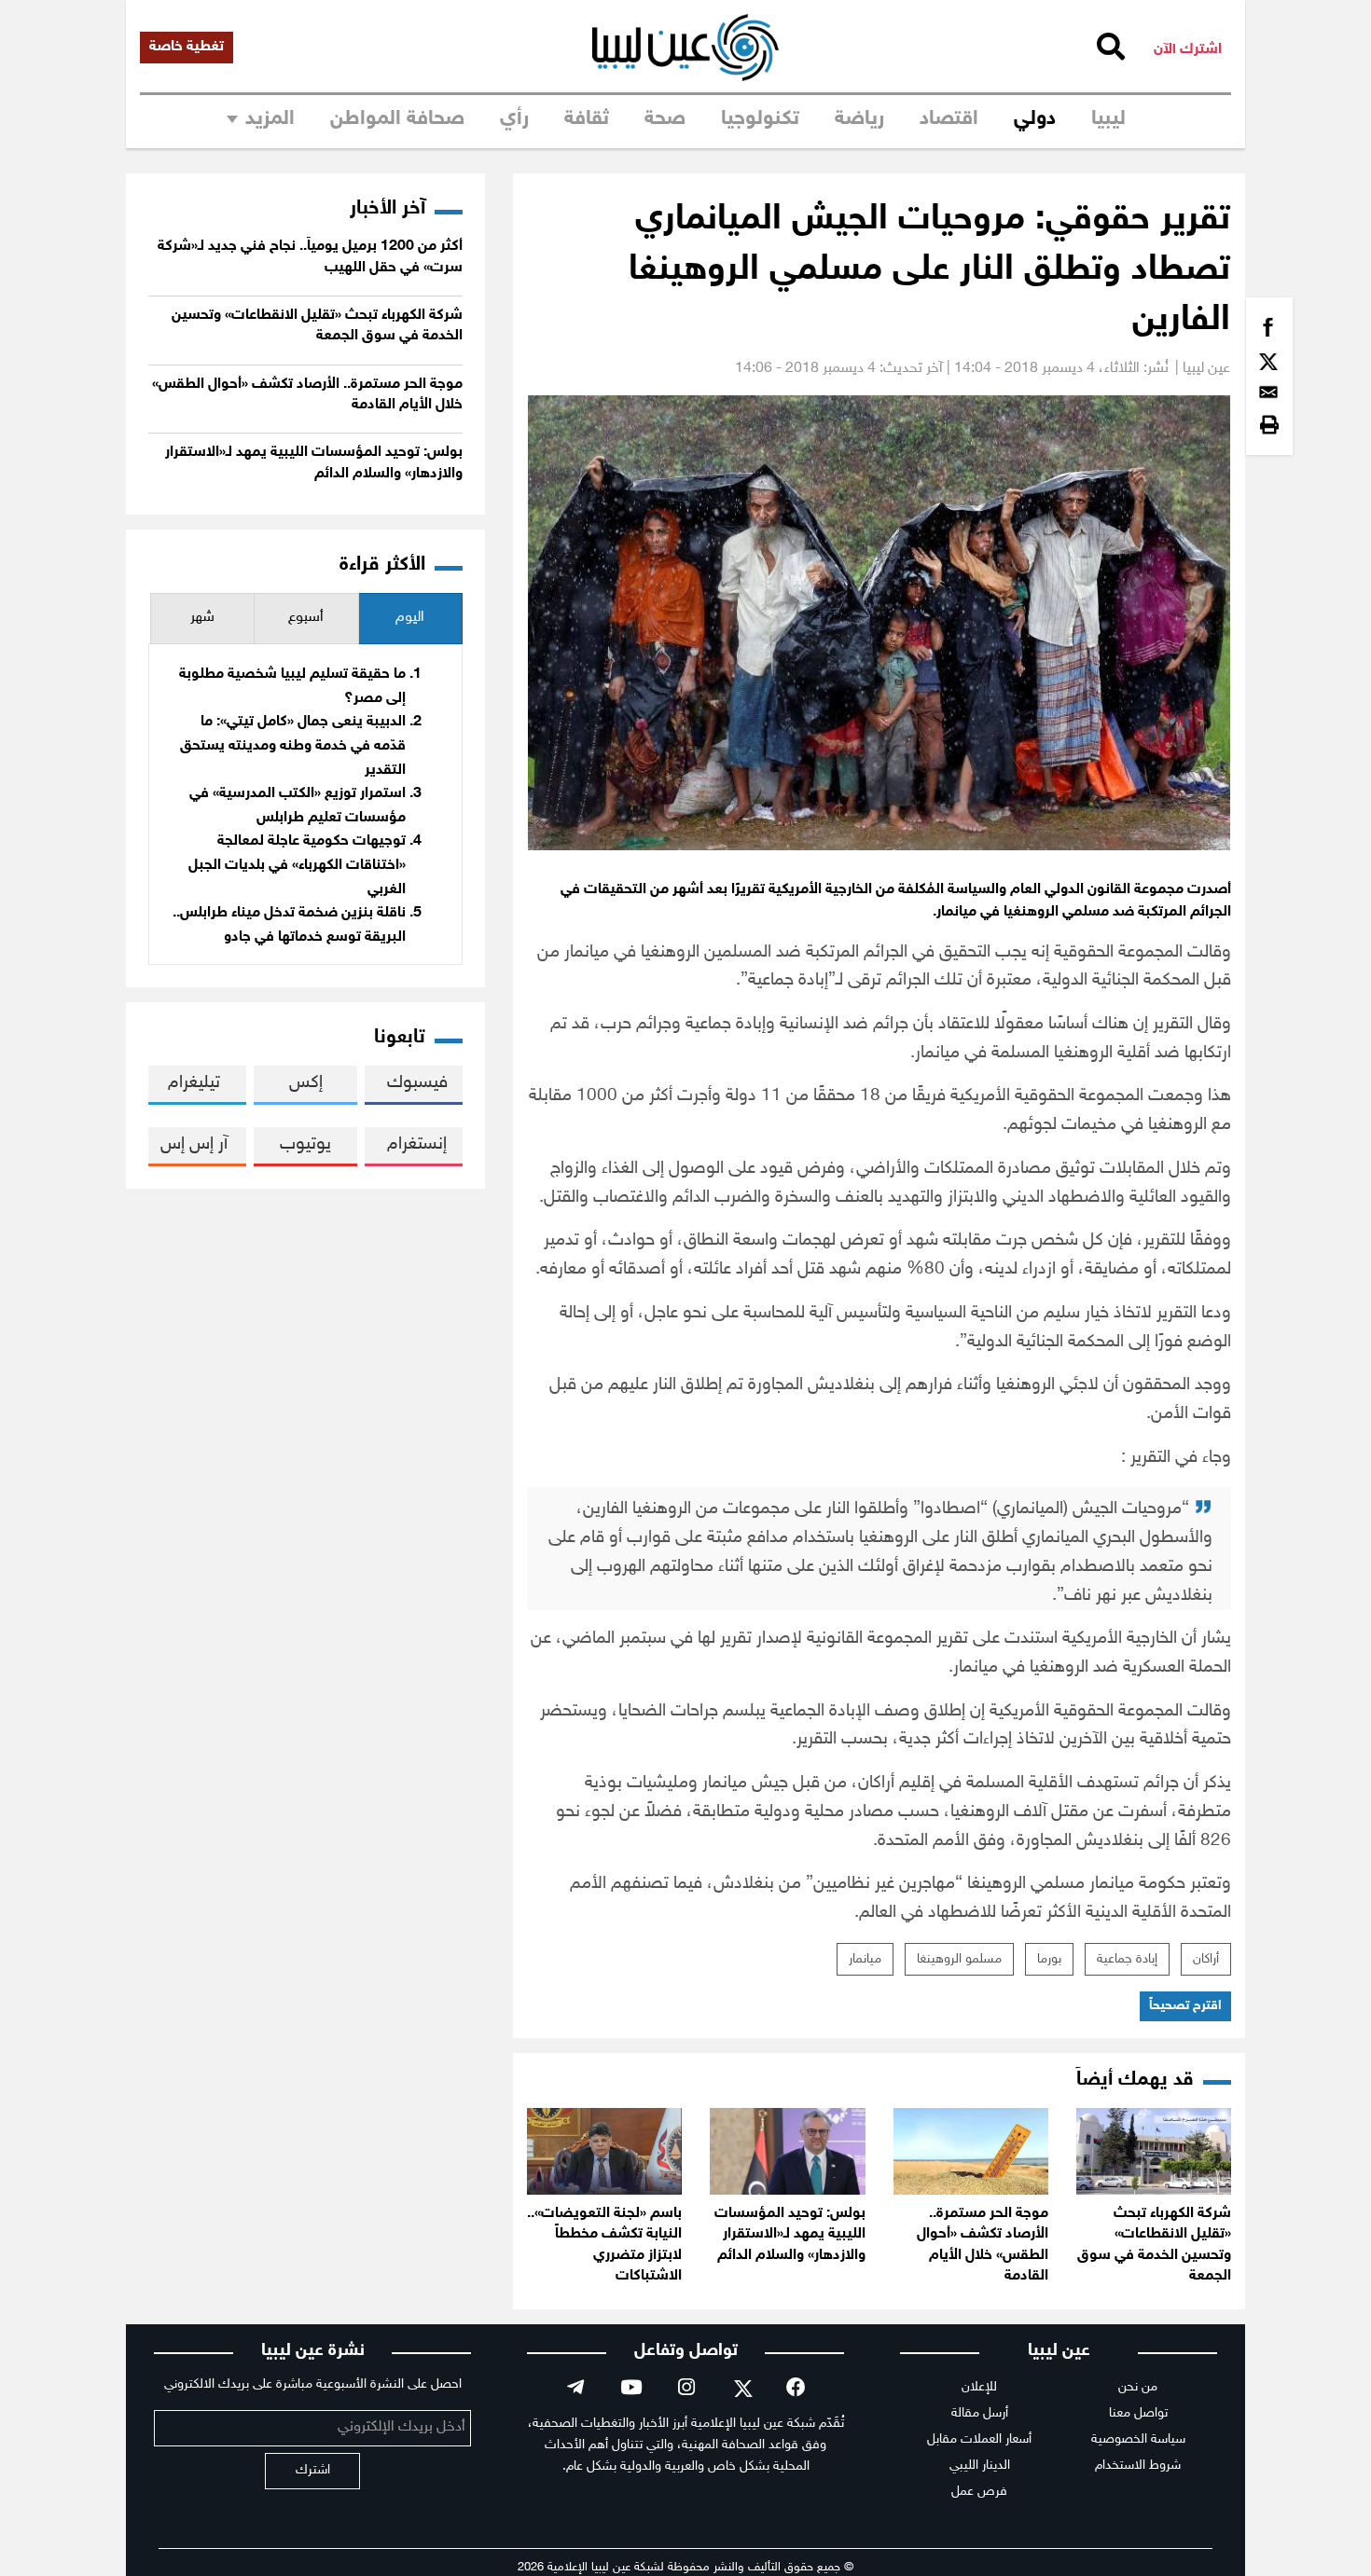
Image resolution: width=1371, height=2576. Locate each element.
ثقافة (587, 119)
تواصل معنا (1138, 2413)
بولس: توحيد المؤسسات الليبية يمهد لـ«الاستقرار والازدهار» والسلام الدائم (790, 2235)
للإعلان (979, 2387)
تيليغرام (194, 1083)
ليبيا (1108, 119)
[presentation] (410, 619)
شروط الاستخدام (1138, 2466)
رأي (514, 119)
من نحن (1138, 2387)
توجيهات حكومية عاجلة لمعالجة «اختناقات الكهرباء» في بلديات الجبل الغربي (297, 865)
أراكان (1206, 1959)
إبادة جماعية (1127, 1959)
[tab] (410, 619)
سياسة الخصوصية (1138, 2439)
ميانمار (865, 1959)
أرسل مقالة (980, 2413)
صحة (665, 119)
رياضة (859, 119)
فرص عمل (979, 2492)
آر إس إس (194, 1144)
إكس (306, 1083)
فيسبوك (417, 1083)
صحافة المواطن (397, 119)
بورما (1049, 1959)
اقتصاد (949, 119)
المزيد (270, 119)
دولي (1035, 119)
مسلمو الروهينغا (959, 1959)
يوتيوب (305, 1144)
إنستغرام (417, 1144)
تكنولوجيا (760, 119)
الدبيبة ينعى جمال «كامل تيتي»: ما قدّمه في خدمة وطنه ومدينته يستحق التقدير (293, 746)
